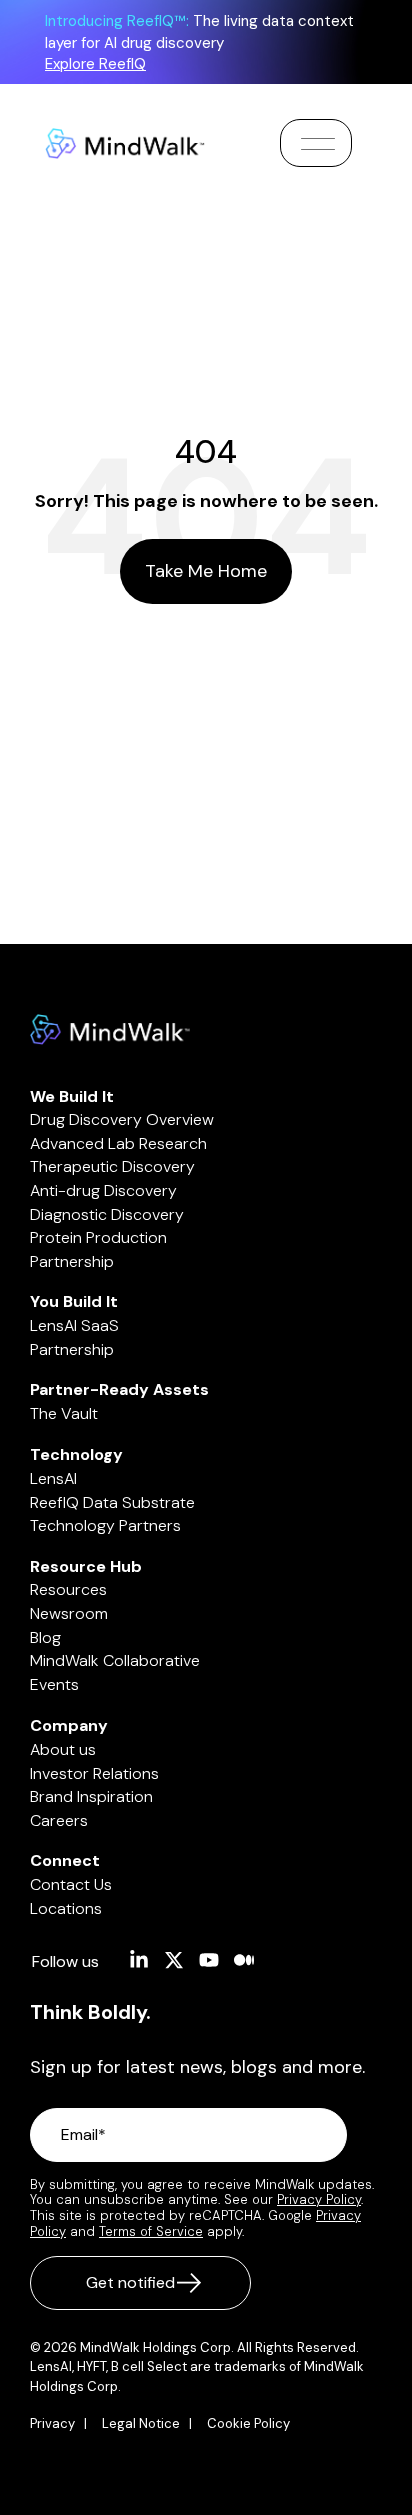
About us (63, 1749)
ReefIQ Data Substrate (112, 1502)
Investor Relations (94, 1773)
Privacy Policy (319, 2199)
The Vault (64, 1413)
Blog (45, 1637)
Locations (66, 1908)
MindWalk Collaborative (115, 1660)
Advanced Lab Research (118, 1143)
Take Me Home (206, 571)
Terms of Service (151, 2231)
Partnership (72, 1261)
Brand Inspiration (91, 1796)
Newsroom (69, 1613)
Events (54, 1684)
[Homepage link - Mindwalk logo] (110, 1034)
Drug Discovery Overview (122, 1119)
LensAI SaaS (74, 1325)
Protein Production (98, 1237)
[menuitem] (63, 2424)
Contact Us (71, 1884)
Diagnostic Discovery (107, 1214)
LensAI (53, 1478)
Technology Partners (105, 1525)
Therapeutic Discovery (112, 1166)
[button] (316, 143)
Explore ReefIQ (95, 64)
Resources (68, 1589)
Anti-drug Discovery (103, 1190)
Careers (59, 1820)
